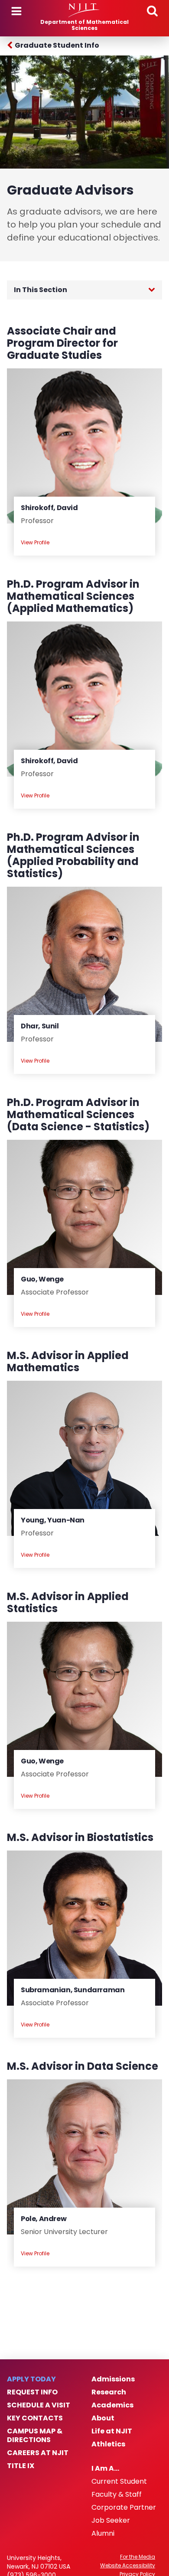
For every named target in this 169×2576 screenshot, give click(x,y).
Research (109, 2392)
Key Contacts (35, 2418)
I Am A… (105, 2469)
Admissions (113, 2379)
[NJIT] (84, 10)
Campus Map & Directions (35, 2436)
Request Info (32, 2392)
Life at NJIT (112, 2431)
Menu (16, 11)
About (103, 2418)
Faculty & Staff (117, 2495)
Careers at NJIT (38, 2453)
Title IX (21, 2466)
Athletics (108, 2444)
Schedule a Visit (39, 2405)
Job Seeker (111, 2521)
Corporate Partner (124, 2508)
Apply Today (31, 2379)
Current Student (119, 2482)
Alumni (103, 2534)
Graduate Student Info (57, 45)
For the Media (138, 2557)
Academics (112, 2405)
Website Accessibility (128, 2566)
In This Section (41, 290)
